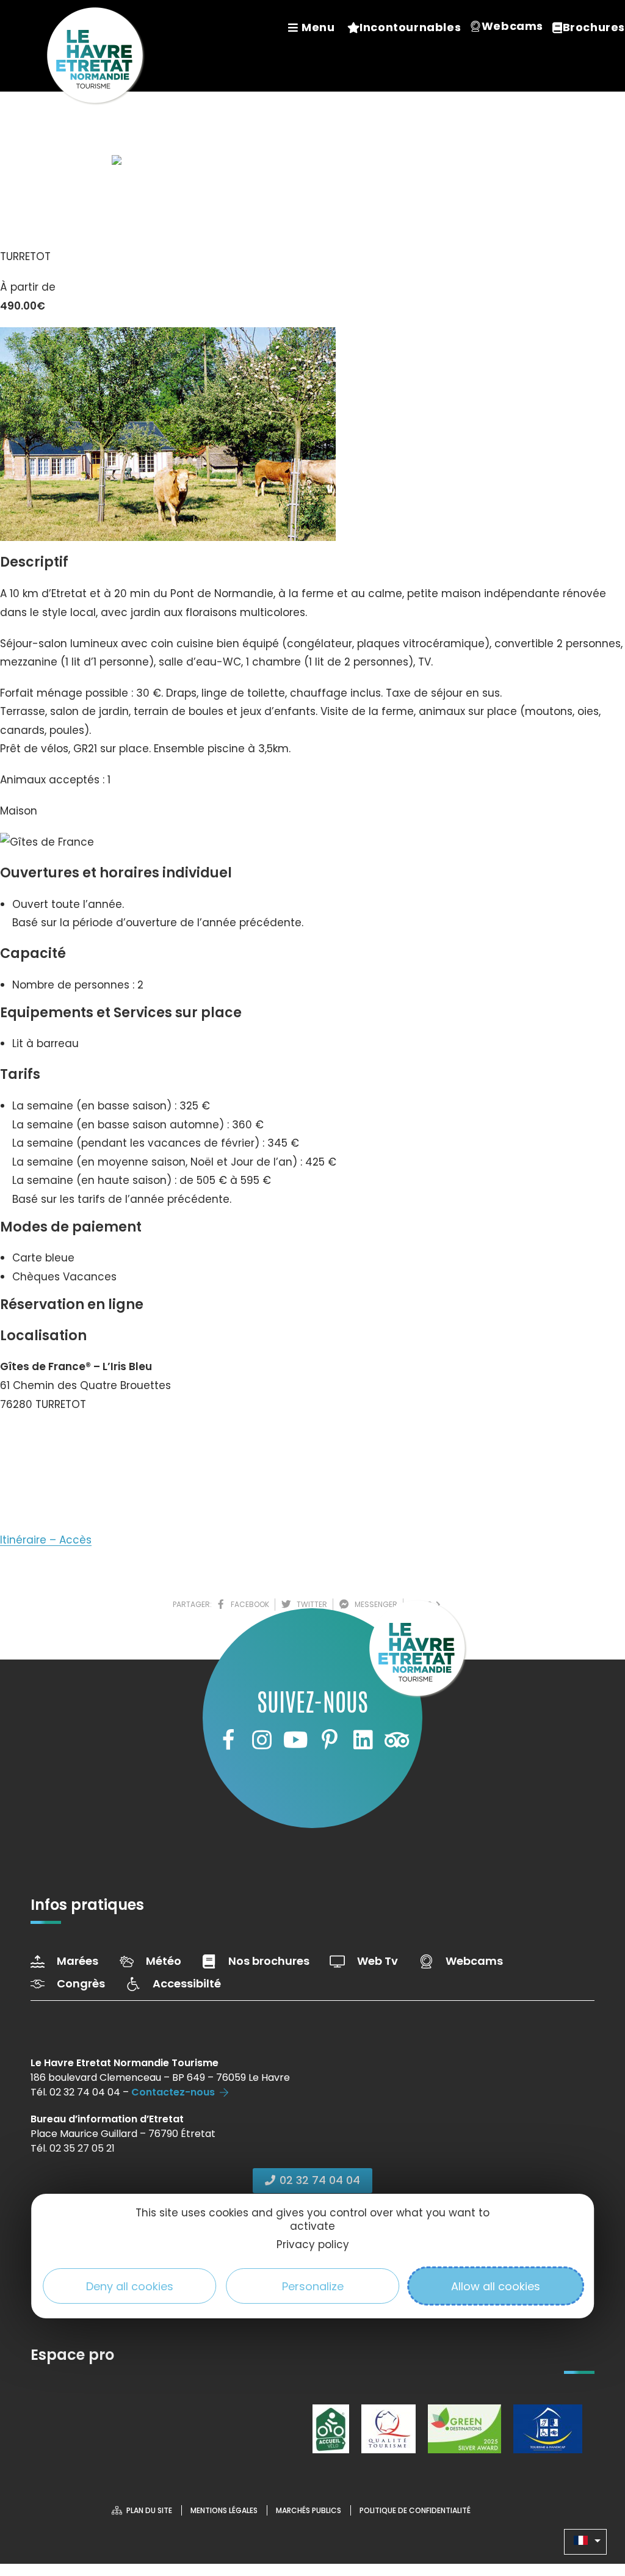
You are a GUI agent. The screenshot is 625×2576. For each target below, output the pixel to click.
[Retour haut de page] (591, 2500)
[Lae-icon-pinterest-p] (330, 1740)
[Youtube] (295, 1740)
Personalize (313, 2286)
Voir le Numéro (51, 1441)
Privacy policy (313, 2244)
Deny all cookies (130, 2286)
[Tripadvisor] (397, 1740)
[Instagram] (262, 1740)
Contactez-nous (173, 2092)
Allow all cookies (496, 2286)
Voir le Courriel (50, 1484)
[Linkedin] (363, 1740)
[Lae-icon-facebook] (228, 1740)
